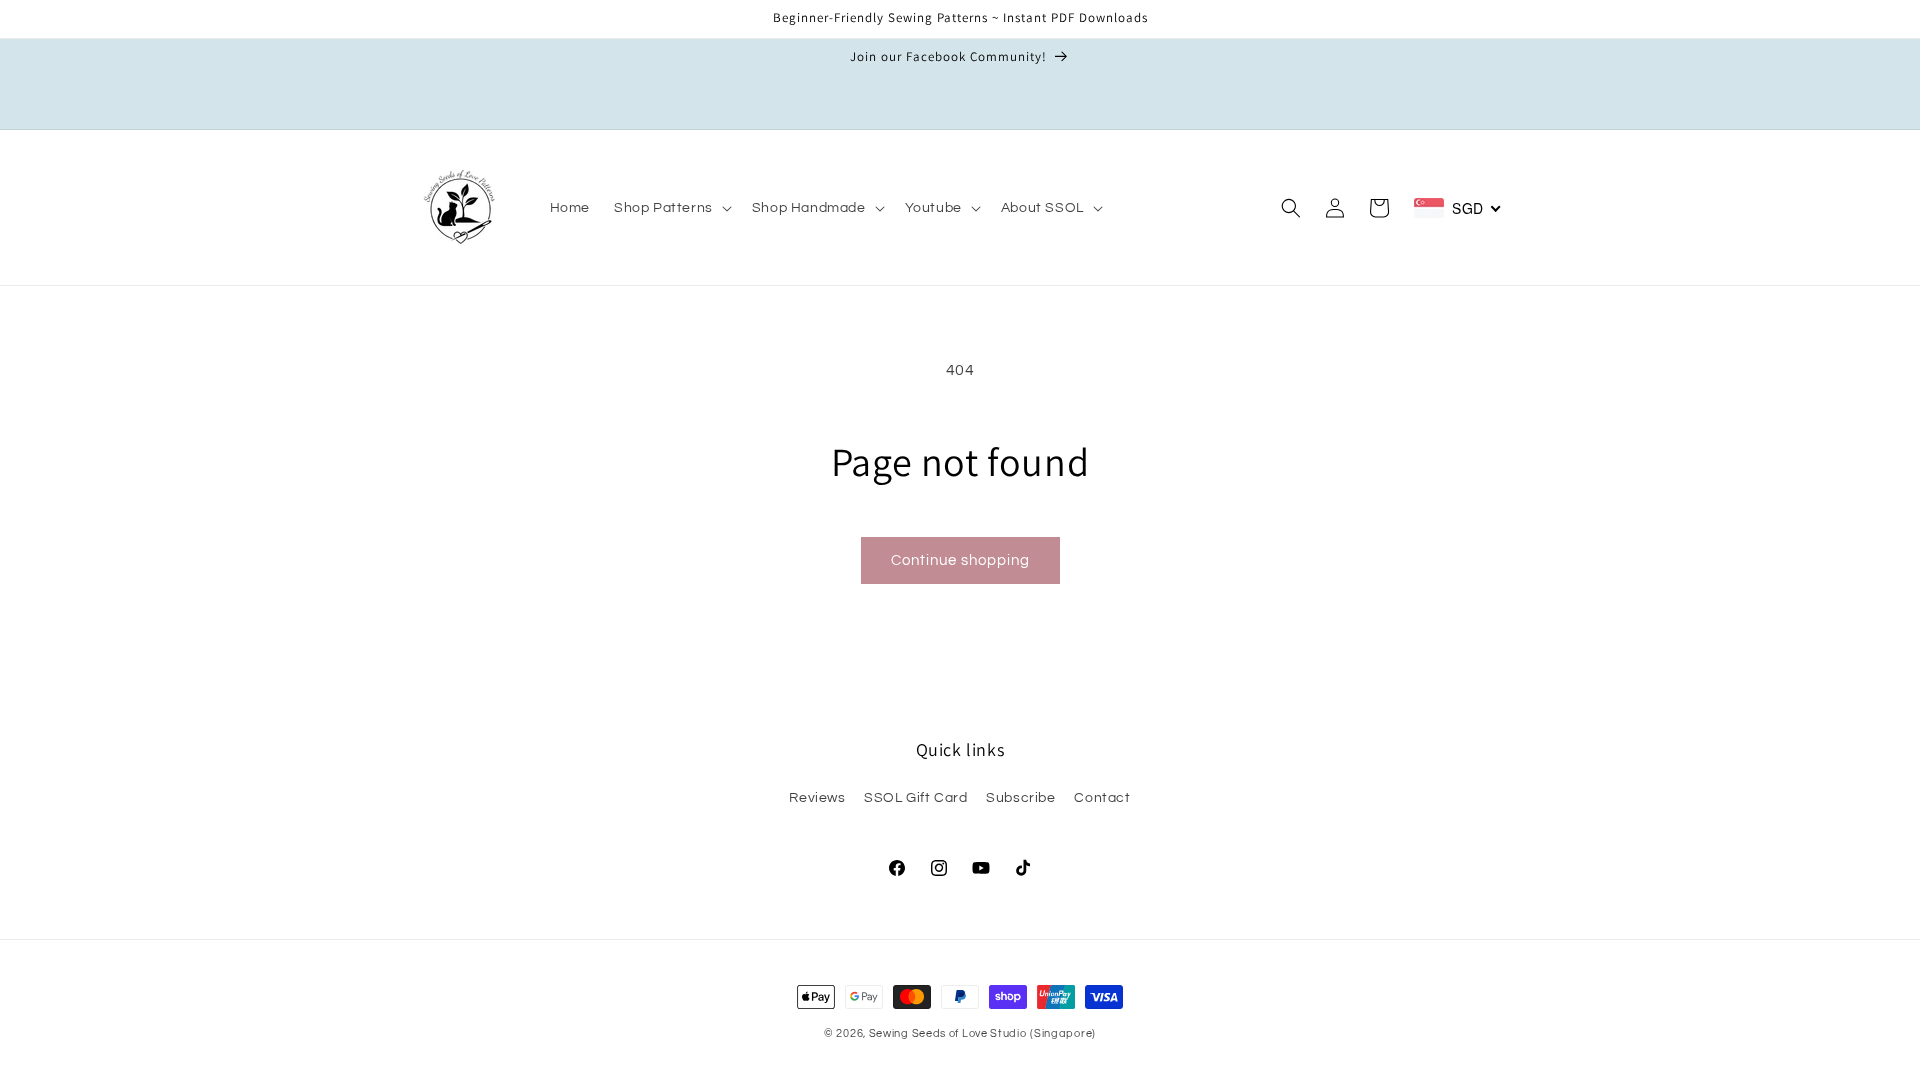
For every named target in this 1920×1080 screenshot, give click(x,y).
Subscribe (1020, 798)
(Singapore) (1063, 1033)
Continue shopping (960, 560)
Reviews (817, 798)
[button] (671, 208)
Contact (1102, 798)
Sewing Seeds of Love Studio (948, 1033)
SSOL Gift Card (915, 798)
